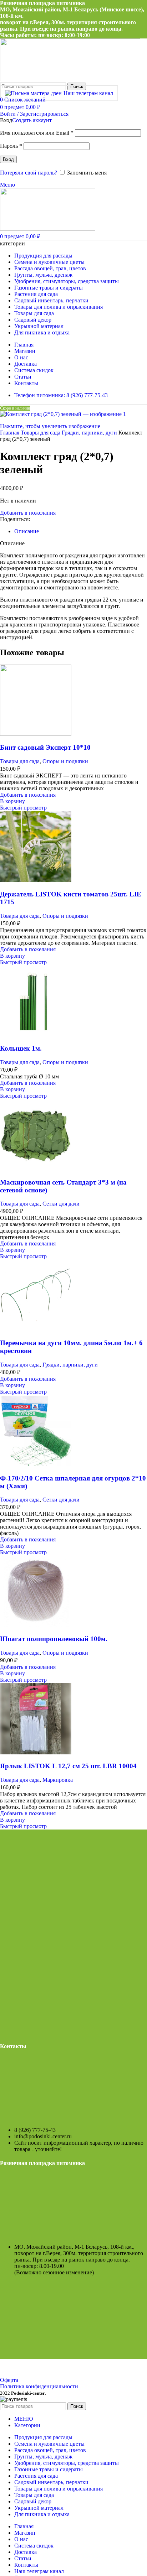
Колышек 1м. (21, 1048)
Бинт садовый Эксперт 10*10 (45, 747)
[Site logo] (70, 79)
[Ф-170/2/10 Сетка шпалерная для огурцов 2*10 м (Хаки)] (36, 1464)
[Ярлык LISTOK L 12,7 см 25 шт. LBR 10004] (36, 1752)
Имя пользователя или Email (37, 133)
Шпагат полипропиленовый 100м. (54, 1639)
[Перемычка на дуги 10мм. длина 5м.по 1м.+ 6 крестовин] (36, 1329)
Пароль (11, 146)
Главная (10, 433)
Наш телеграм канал (88, 93)
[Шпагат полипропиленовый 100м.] (36, 1625)
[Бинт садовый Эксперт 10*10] (36, 734)
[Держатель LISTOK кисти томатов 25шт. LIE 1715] (36, 880)
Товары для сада (41, 433)
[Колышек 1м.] (36, 1035)
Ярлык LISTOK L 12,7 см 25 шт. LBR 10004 (68, 1766)
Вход (8, 159)
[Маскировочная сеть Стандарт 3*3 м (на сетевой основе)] (36, 1168)
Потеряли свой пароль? (29, 173)
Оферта (9, 2380)
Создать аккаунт (32, 120)
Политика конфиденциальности (39, 2386)
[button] (12, 801)
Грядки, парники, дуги (90, 433)
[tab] (27, 531)
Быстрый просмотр (23, 808)
